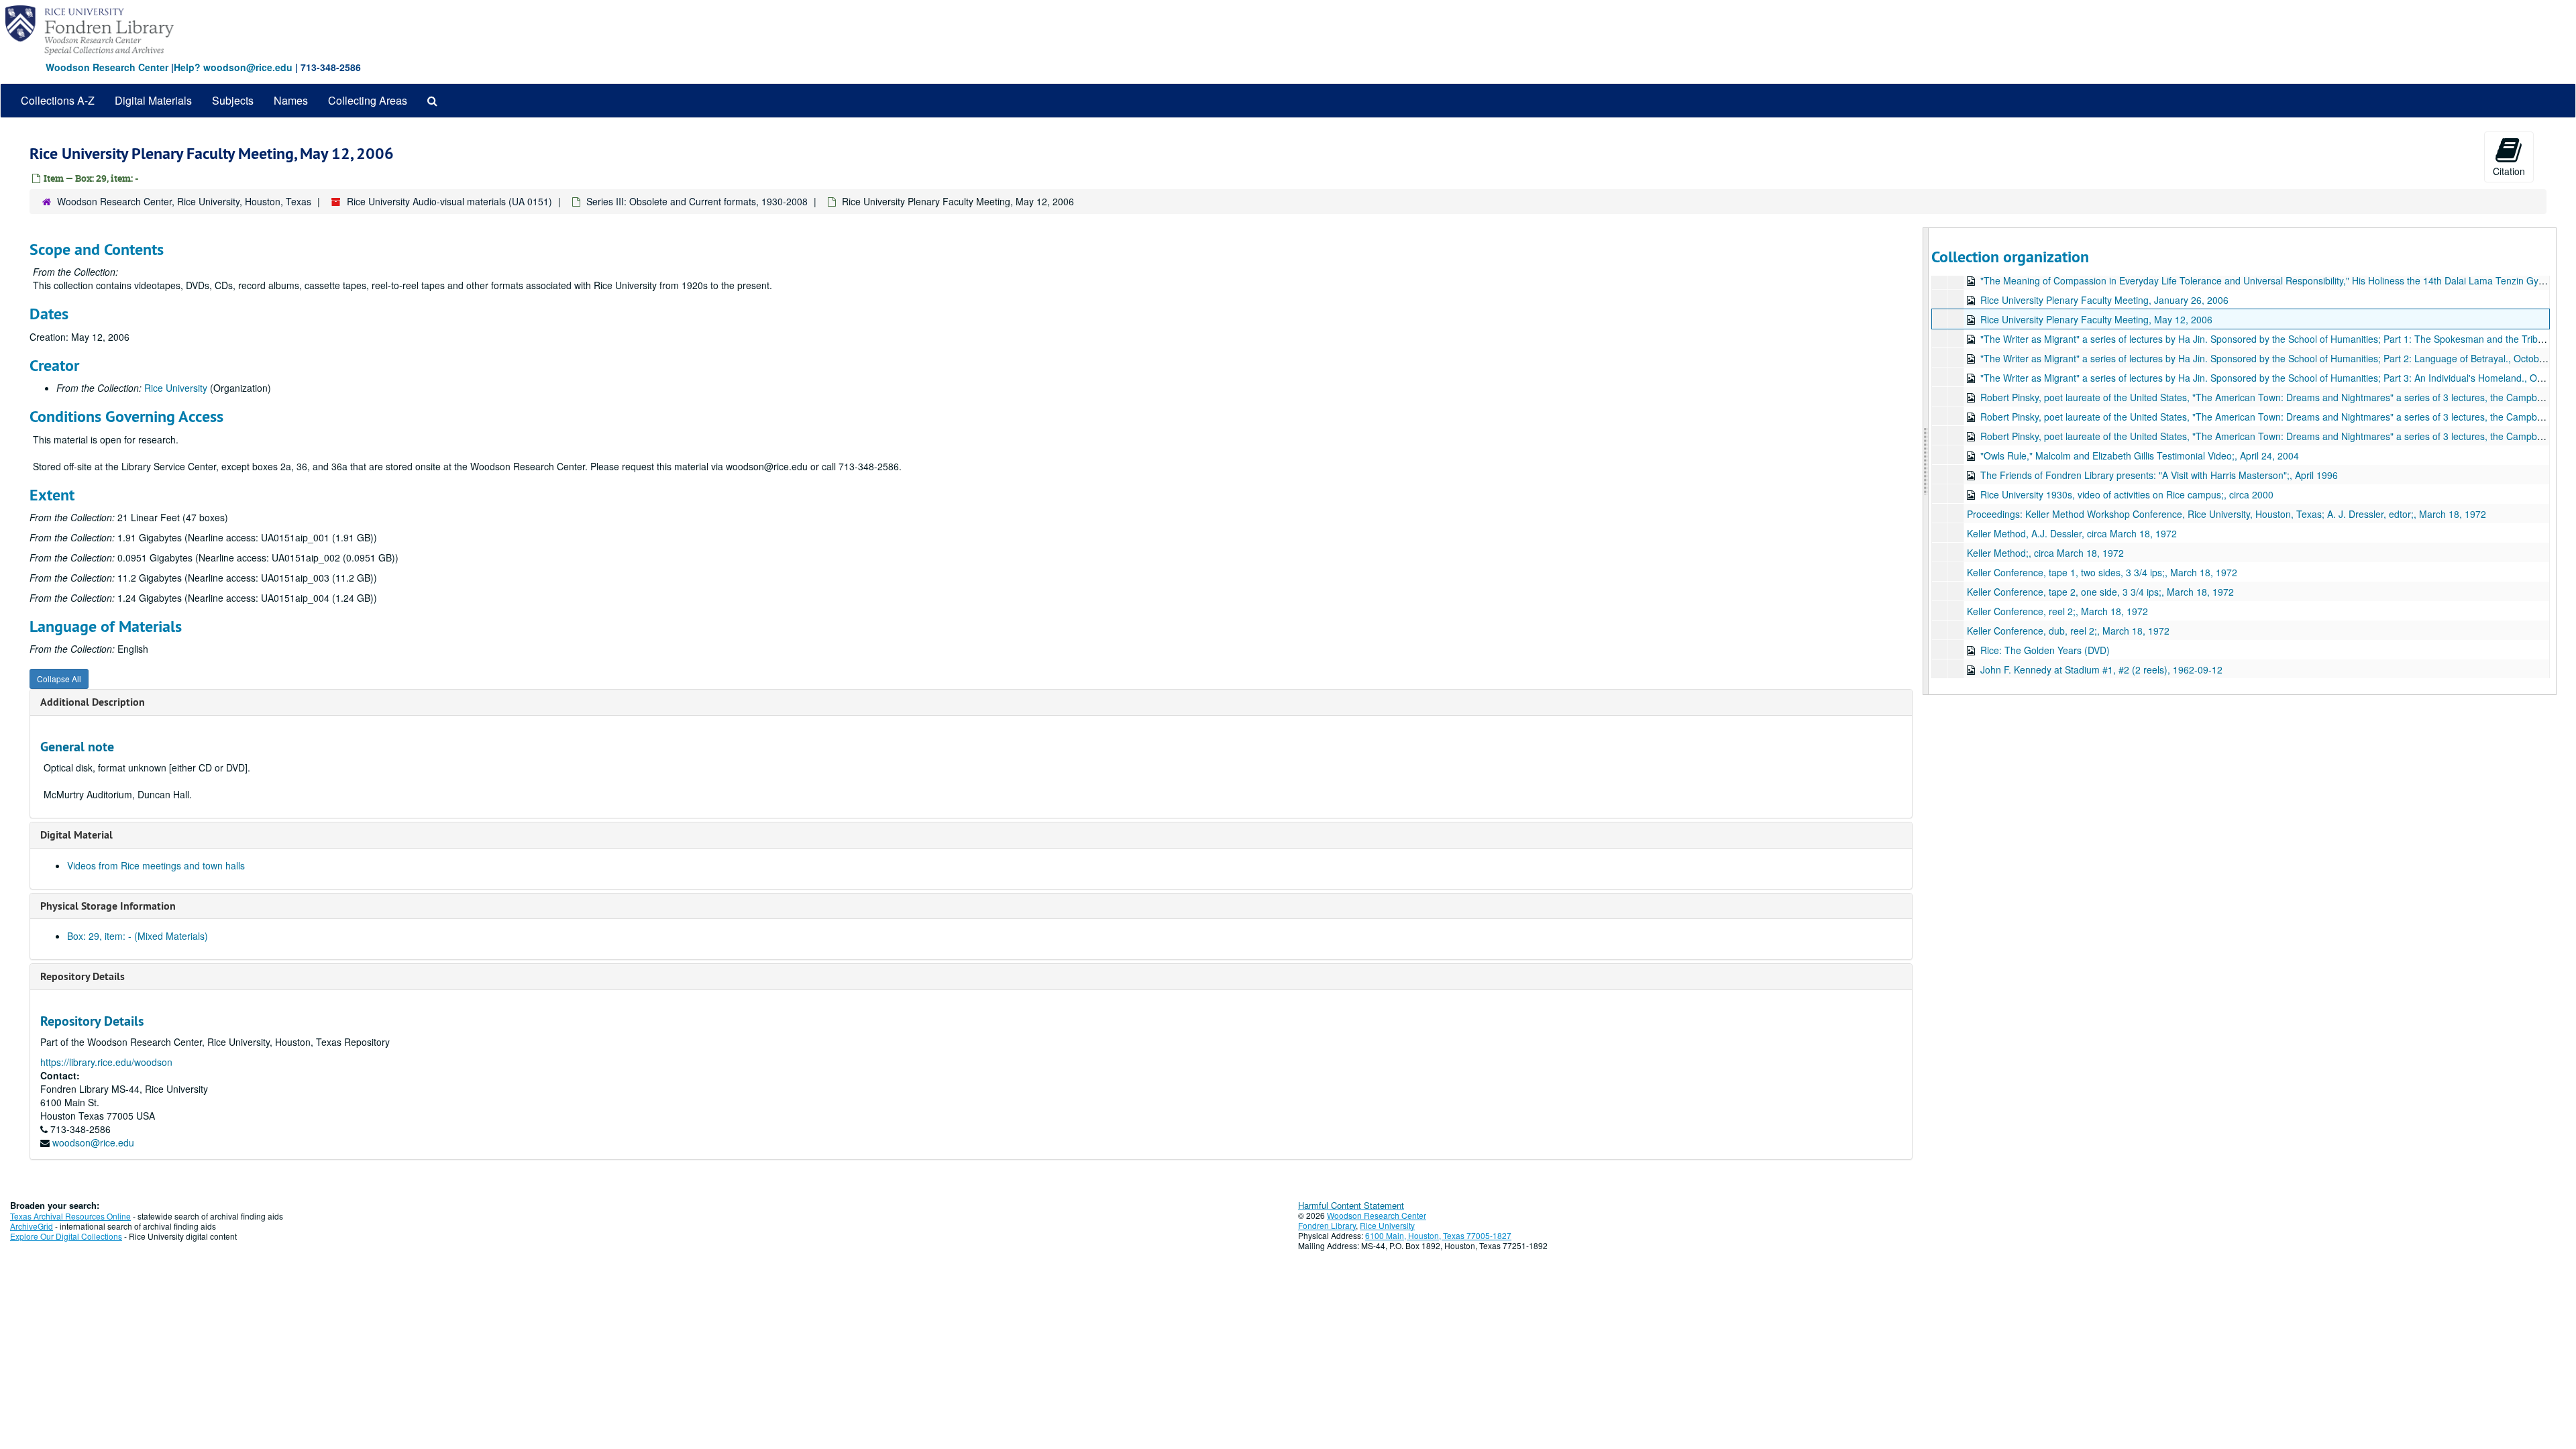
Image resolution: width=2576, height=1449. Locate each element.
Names (291, 100)
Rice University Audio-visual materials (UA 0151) (449, 201)
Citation (2509, 171)
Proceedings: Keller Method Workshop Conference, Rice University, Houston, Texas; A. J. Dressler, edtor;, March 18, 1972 (2226, 514)
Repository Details (83, 976)
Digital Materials (153, 100)
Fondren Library (1327, 1225)
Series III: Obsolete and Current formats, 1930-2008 (697, 201)
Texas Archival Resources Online (70, 1216)
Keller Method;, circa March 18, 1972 (2045, 553)
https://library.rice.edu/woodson (106, 1062)
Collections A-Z (58, 100)
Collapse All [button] (59, 679)
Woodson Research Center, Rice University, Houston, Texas (184, 201)
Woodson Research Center (107, 67)
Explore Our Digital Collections (66, 1236)
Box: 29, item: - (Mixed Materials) (138, 936)
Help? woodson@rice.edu (233, 67)
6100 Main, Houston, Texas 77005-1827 (1438, 1235)
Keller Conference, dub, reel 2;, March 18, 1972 (2068, 631)
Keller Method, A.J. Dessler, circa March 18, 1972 (2072, 533)
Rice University (176, 388)
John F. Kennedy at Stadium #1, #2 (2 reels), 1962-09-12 (2101, 669)
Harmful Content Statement (1351, 1205)
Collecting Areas (368, 100)
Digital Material (76, 835)
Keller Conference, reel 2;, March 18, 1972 (2057, 611)
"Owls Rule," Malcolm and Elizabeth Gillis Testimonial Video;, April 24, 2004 (2140, 455)
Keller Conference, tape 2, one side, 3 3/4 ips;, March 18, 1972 (2100, 592)
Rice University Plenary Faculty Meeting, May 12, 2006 (2096, 319)
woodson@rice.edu (93, 1142)
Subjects (233, 100)
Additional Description (93, 702)
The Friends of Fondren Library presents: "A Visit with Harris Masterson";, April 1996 (2159, 475)
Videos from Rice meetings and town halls (156, 865)
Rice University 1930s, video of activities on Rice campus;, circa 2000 (2127, 494)
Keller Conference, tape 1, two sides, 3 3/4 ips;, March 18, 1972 (2102, 572)
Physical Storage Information (108, 906)
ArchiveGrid (32, 1226)
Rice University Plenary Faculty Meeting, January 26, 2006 (2104, 300)
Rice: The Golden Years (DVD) (2045, 650)
